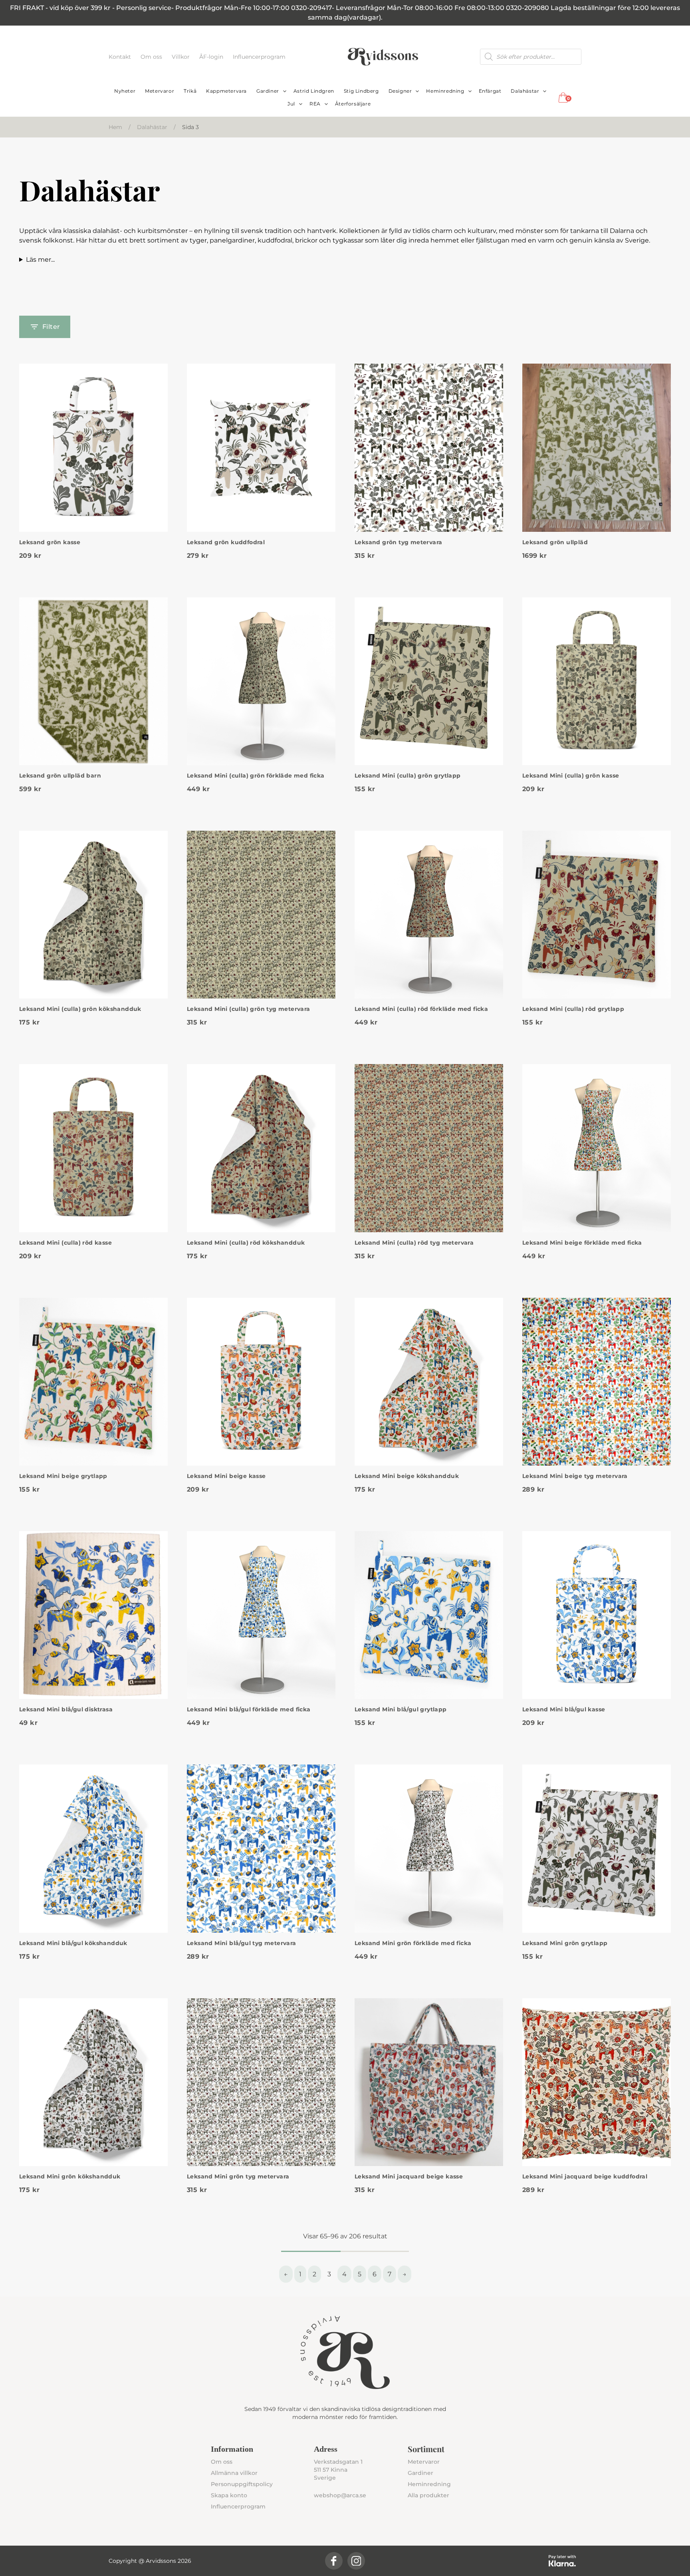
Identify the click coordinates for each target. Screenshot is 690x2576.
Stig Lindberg (361, 91)
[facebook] (334, 2561)
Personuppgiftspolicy (242, 2484)
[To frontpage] (383, 57)
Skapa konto (229, 2495)
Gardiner (268, 91)
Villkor (181, 57)
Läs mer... (40, 260)
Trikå (190, 91)
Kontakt (121, 57)
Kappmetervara (226, 91)
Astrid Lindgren (314, 91)
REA (315, 104)
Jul (291, 104)
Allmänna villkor (234, 2473)
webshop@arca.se (340, 2495)
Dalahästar (525, 91)
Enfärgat (490, 91)
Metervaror (160, 91)
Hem (115, 127)
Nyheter (125, 91)
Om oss (152, 57)
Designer (400, 91)
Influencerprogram (259, 57)
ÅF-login (212, 57)
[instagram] (356, 2561)
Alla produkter (428, 2495)
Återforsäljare (353, 104)
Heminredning (445, 91)
